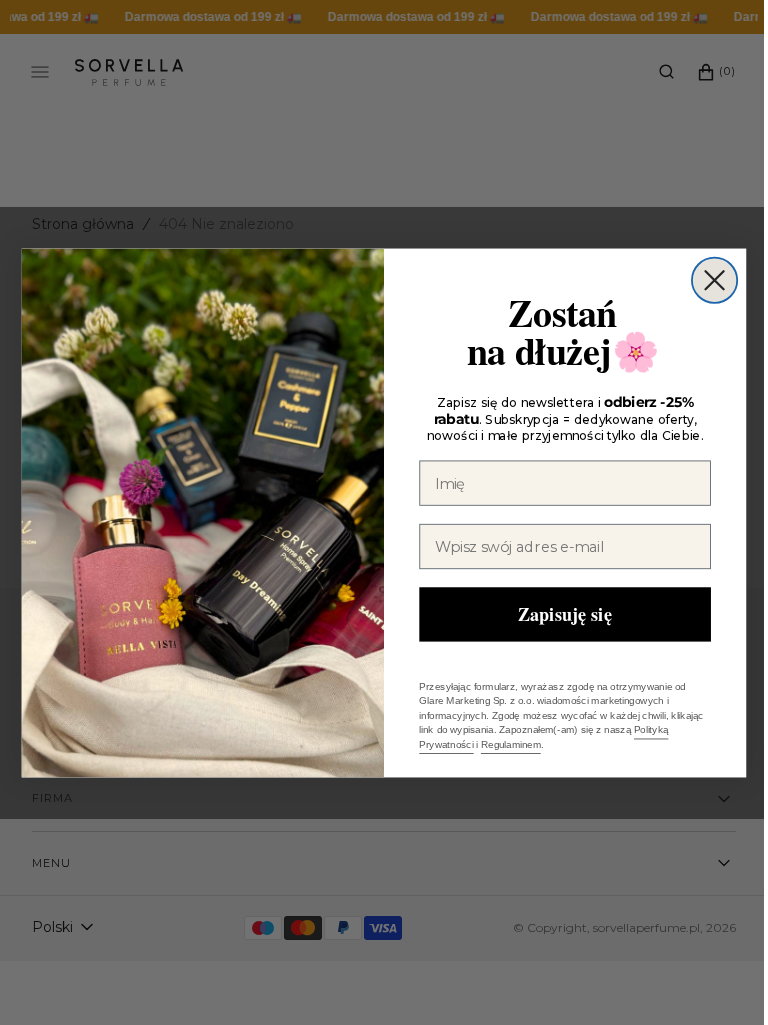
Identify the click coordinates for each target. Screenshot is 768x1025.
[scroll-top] (707, 979)
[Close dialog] (706, 279)
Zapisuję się (557, 613)
